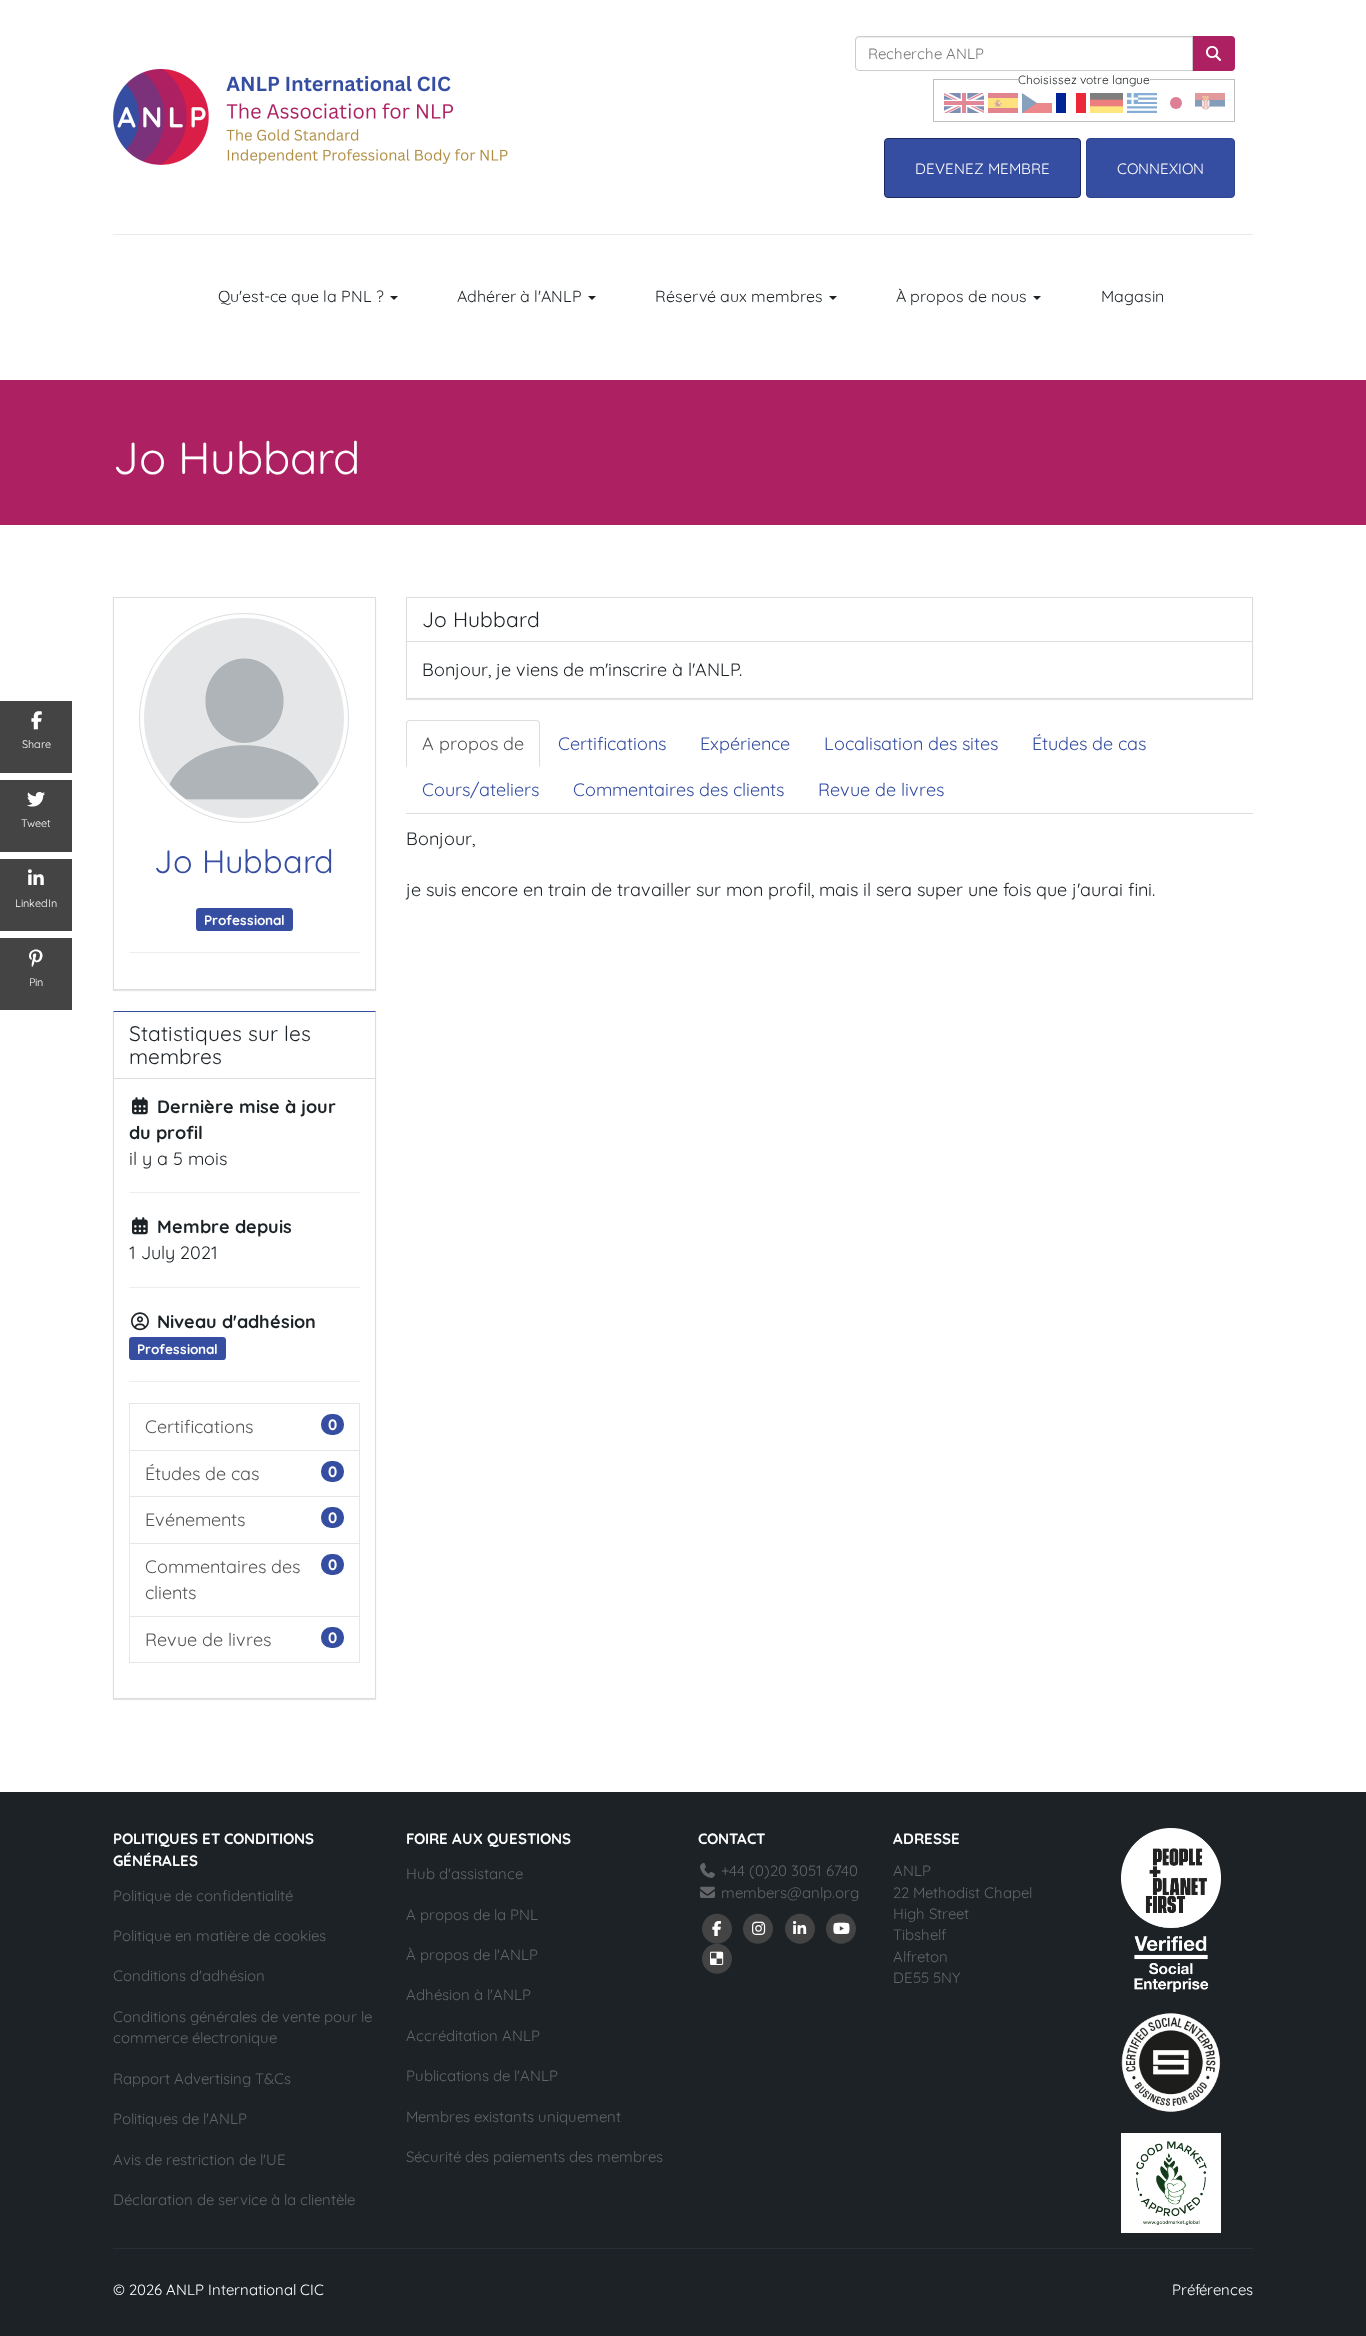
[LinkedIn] (800, 1926)
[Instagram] (759, 1926)
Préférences (1212, 2289)
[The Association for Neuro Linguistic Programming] (310, 117)
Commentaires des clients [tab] (678, 789)
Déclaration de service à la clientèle (234, 2199)
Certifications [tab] (612, 743)
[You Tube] (842, 1926)
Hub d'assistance (464, 1873)
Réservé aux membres (741, 296)
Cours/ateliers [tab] (480, 789)
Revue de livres (208, 1639)
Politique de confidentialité (203, 1895)
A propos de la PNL (472, 1914)
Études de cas (202, 1473)
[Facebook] (717, 1926)
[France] (1071, 100)
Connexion (1160, 168)
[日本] (1176, 100)
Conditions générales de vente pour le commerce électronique (242, 2027)
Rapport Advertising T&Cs (202, 2078)
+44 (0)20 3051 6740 (787, 1870)
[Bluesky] (717, 1956)
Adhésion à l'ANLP (468, 1994)
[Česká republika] (1037, 100)
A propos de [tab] (473, 743)
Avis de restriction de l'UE (199, 2159)
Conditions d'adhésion (189, 1975)
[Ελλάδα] (1142, 100)
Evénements (195, 1519)
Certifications (199, 1426)
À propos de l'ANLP (472, 1954)
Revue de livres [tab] (881, 789)
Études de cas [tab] (1089, 743)
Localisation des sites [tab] (911, 743)
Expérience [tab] (745, 743)
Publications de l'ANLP (482, 2075)
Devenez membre (982, 168)
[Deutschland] (1106, 100)
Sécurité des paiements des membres (534, 2156)
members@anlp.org (790, 1892)
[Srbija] (1210, 100)
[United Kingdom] (964, 100)
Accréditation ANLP (473, 2035)
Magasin (1132, 296)
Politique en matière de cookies (219, 1935)
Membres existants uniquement (513, 2116)
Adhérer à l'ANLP (521, 296)
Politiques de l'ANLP (180, 2118)
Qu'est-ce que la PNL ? (303, 296)
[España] (1003, 100)
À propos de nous (963, 296)
